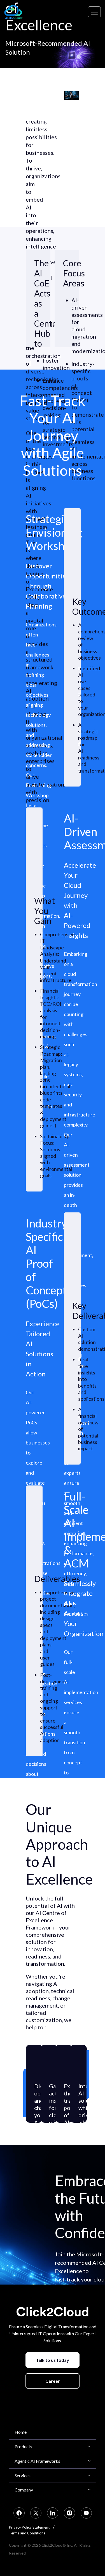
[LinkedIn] (53, 2513)
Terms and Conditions (27, 2533)
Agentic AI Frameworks (37, 2461)
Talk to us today (53, 2360)
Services (23, 2475)
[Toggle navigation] (94, 12)
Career (53, 2381)
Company (24, 2490)
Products (23, 2446)
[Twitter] (36, 2513)
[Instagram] (69, 2513)
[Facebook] (19, 2513)
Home (21, 2432)
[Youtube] (86, 2513)
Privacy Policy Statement (29, 2527)
